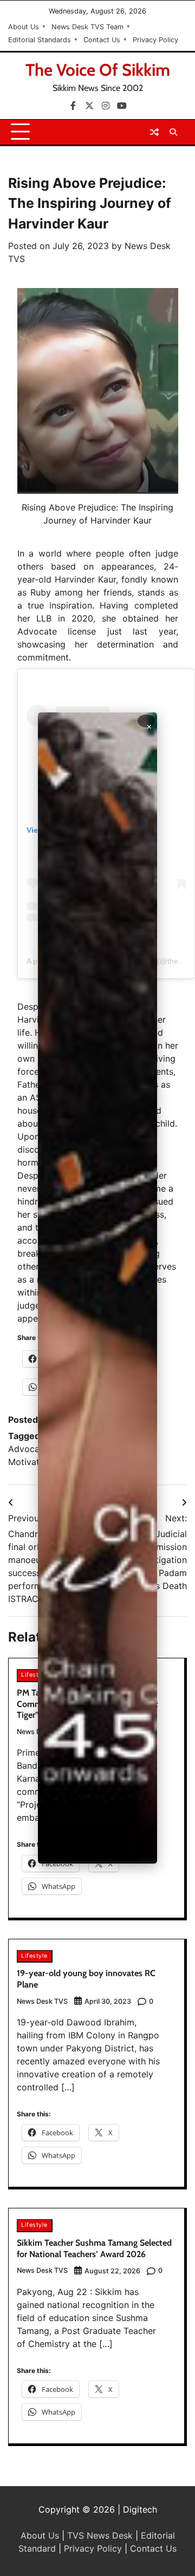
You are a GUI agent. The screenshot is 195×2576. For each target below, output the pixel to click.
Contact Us (102, 40)
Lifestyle (34, 1675)
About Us (24, 27)
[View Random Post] (154, 132)
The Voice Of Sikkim (98, 70)
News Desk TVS (42, 2001)
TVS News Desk (100, 2535)
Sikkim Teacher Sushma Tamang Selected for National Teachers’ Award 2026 (94, 2248)
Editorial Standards (40, 40)
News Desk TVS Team (87, 27)
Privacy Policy (155, 40)
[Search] (173, 132)
